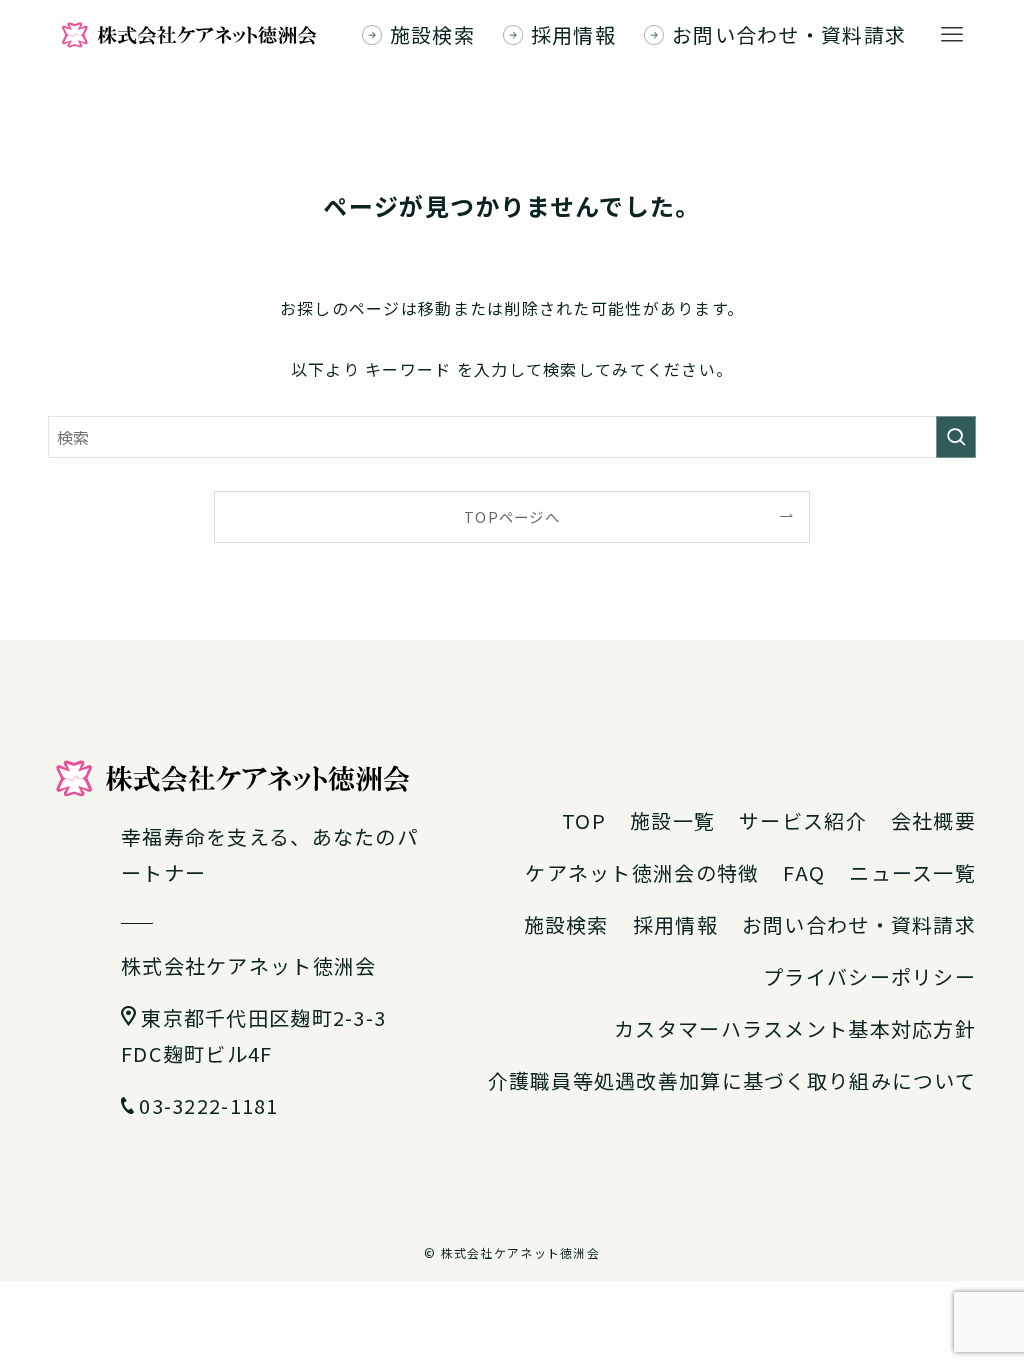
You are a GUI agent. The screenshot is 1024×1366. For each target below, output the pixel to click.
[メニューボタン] (951, 35)
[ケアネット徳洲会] (189, 35)
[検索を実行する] (956, 437)
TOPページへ (512, 516)
